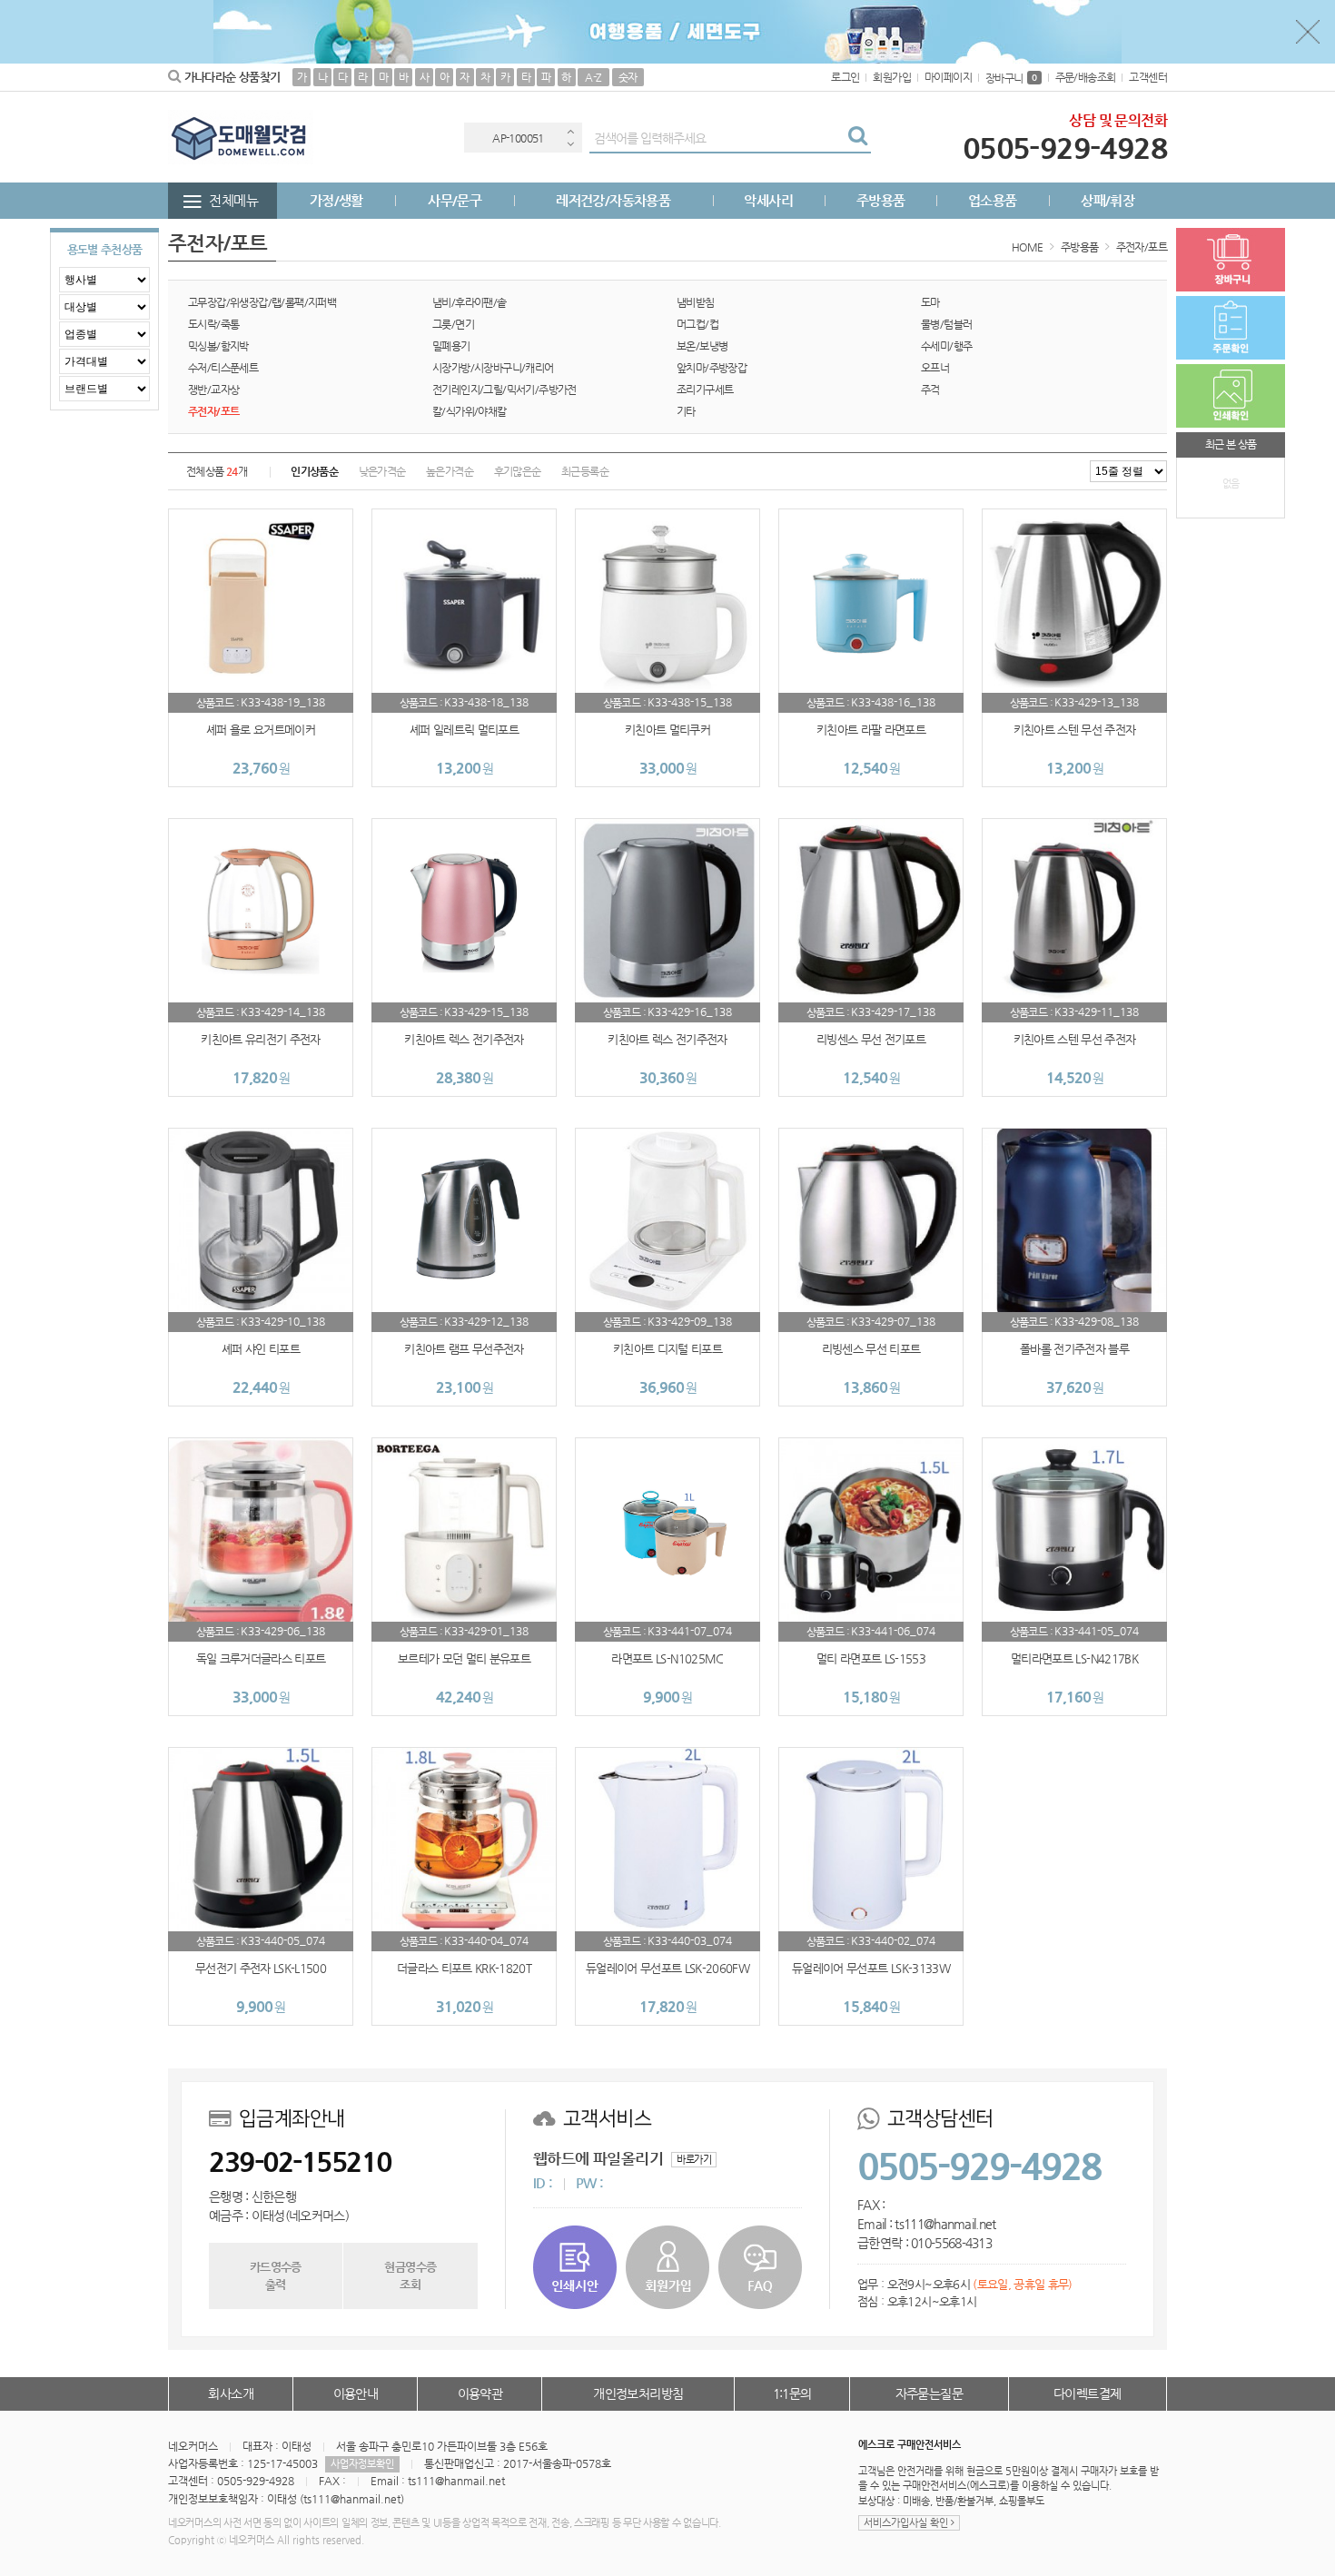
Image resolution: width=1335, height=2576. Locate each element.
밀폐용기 (451, 346)
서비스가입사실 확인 (907, 2523)
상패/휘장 (1108, 200)
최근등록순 (585, 471)
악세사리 (768, 200)
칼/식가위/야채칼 (470, 411)
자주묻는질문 (929, 2393)
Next (570, 144)
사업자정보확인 (362, 2464)
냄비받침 (696, 302)
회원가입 (892, 77)
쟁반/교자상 (213, 390)
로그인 (845, 77)
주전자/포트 (1142, 247)
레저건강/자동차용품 (613, 200)
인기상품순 (314, 471)
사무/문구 (455, 200)
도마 (930, 302)
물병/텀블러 (946, 324)
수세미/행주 (946, 346)
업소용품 (993, 200)
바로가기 (694, 2160)
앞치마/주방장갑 (712, 368)
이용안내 (356, 2393)
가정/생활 (336, 200)
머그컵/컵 (697, 324)
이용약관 (480, 2393)
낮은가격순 (382, 471)
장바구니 (1011, 78)
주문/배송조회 (1086, 77)
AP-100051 (518, 138)
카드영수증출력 (276, 2275)
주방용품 (881, 200)
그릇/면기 (453, 324)
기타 (686, 411)
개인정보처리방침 (638, 2393)
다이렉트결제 (1087, 2393)
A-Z (593, 77)
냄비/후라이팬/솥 (470, 302)
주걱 (930, 390)
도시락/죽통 (213, 324)
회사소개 (231, 2393)
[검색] (857, 138)
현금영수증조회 (410, 2275)
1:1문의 (792, 2393)
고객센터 (1148, 77)
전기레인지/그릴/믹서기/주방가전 (504, 390)
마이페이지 (948, 77)
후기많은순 (518, 471)
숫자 (628, 77)
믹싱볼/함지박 (218, 346)
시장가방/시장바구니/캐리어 (493, 368)
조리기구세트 (705, 390)
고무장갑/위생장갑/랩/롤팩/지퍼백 (262, 302)
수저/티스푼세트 (223, 368)
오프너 (935, 368)
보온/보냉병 (702, 346)
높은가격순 (450, 471)
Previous (570, 131)
